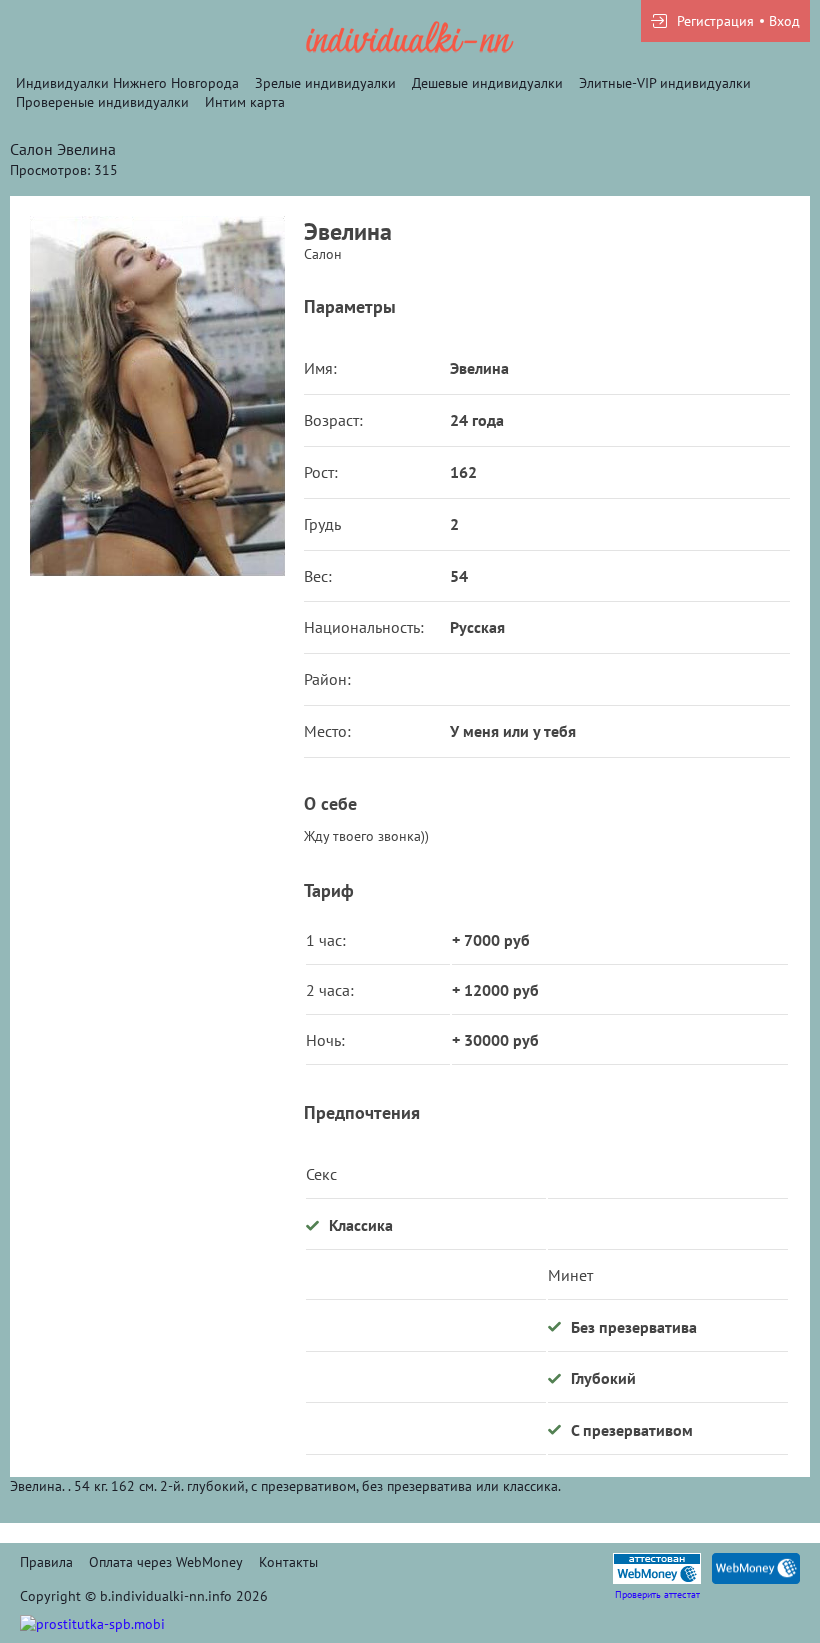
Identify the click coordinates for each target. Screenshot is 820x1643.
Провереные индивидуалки (102, 102)
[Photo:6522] (157, 396)
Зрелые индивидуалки (325, 83)
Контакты (288, 1562)
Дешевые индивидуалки (487, 83)
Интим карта (245, 102)
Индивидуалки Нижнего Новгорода (127, 83)
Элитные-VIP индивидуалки (665, 83)
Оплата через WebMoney (166, 1562)
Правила (46, 1562)
